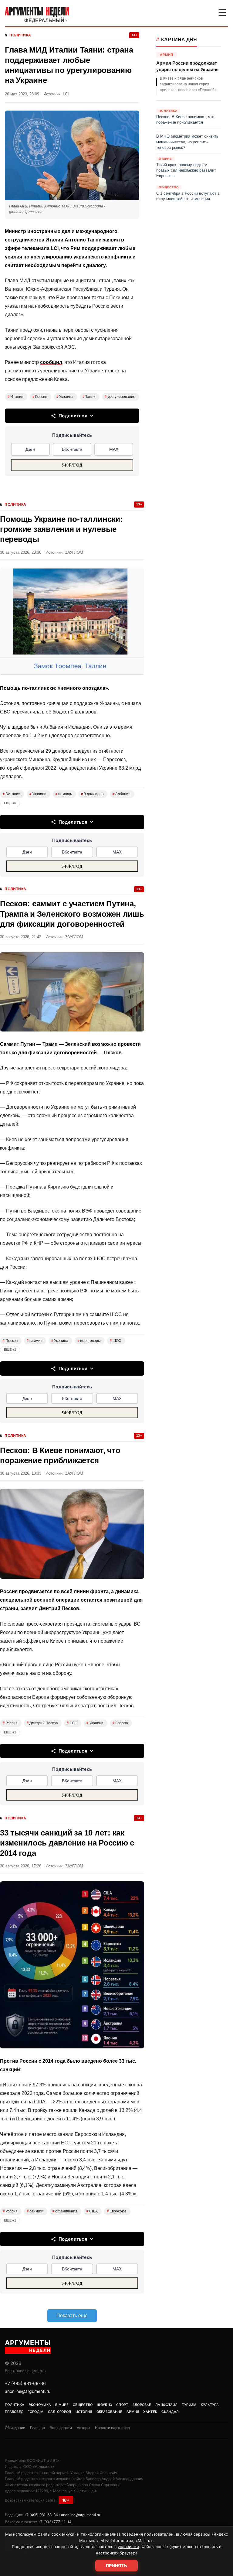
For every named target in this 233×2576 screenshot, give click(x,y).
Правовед (14, 2412)
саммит (34, 1341)
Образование (109, 2412)
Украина (65, 397)
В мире (62, 2405)
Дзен (30, 449)
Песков (10, 1341)
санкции (35, 2211)
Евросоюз (117, 2211)
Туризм (189, 2405)
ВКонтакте (72, 449)
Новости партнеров (112, 2428)
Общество (83, 2405)
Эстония (12, 794)
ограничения (65, 2211)
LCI (66, 94)
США (92, 2211)
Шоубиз (104, 2405)
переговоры (89, 1341)
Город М (35, 2412)
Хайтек (150, 2412)
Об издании (15, 2428)
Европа (120, 1723)
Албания (122, 794)
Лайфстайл (167, 2405)
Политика (20, 35)
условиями (128, 2547)
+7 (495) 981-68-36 (25, 2383)
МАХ (114, 449)
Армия (133, 2412)
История (84, 2412)
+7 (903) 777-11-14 (55, 2522)
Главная (37, 2428)
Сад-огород (60, 2412)
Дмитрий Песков (42, 1723)
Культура (210, 2405)
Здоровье (142, 2405)
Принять (116, 2566)
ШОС (116, 1341)
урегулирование (120, 397)
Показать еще (72, 2316)
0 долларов (92, 794)
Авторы (83, 2428)
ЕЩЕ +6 (10, 803)
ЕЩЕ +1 (10, 1350)
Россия (40, 397)
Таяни (89, 397)
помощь (64, 794)
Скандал (170, 2412)
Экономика (40, 2405)
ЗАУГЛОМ (74, 552)
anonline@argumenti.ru (28, 2391)
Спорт (122, 2405)
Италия (15, 397)
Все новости (61, 2428)
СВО (72, 1723)
